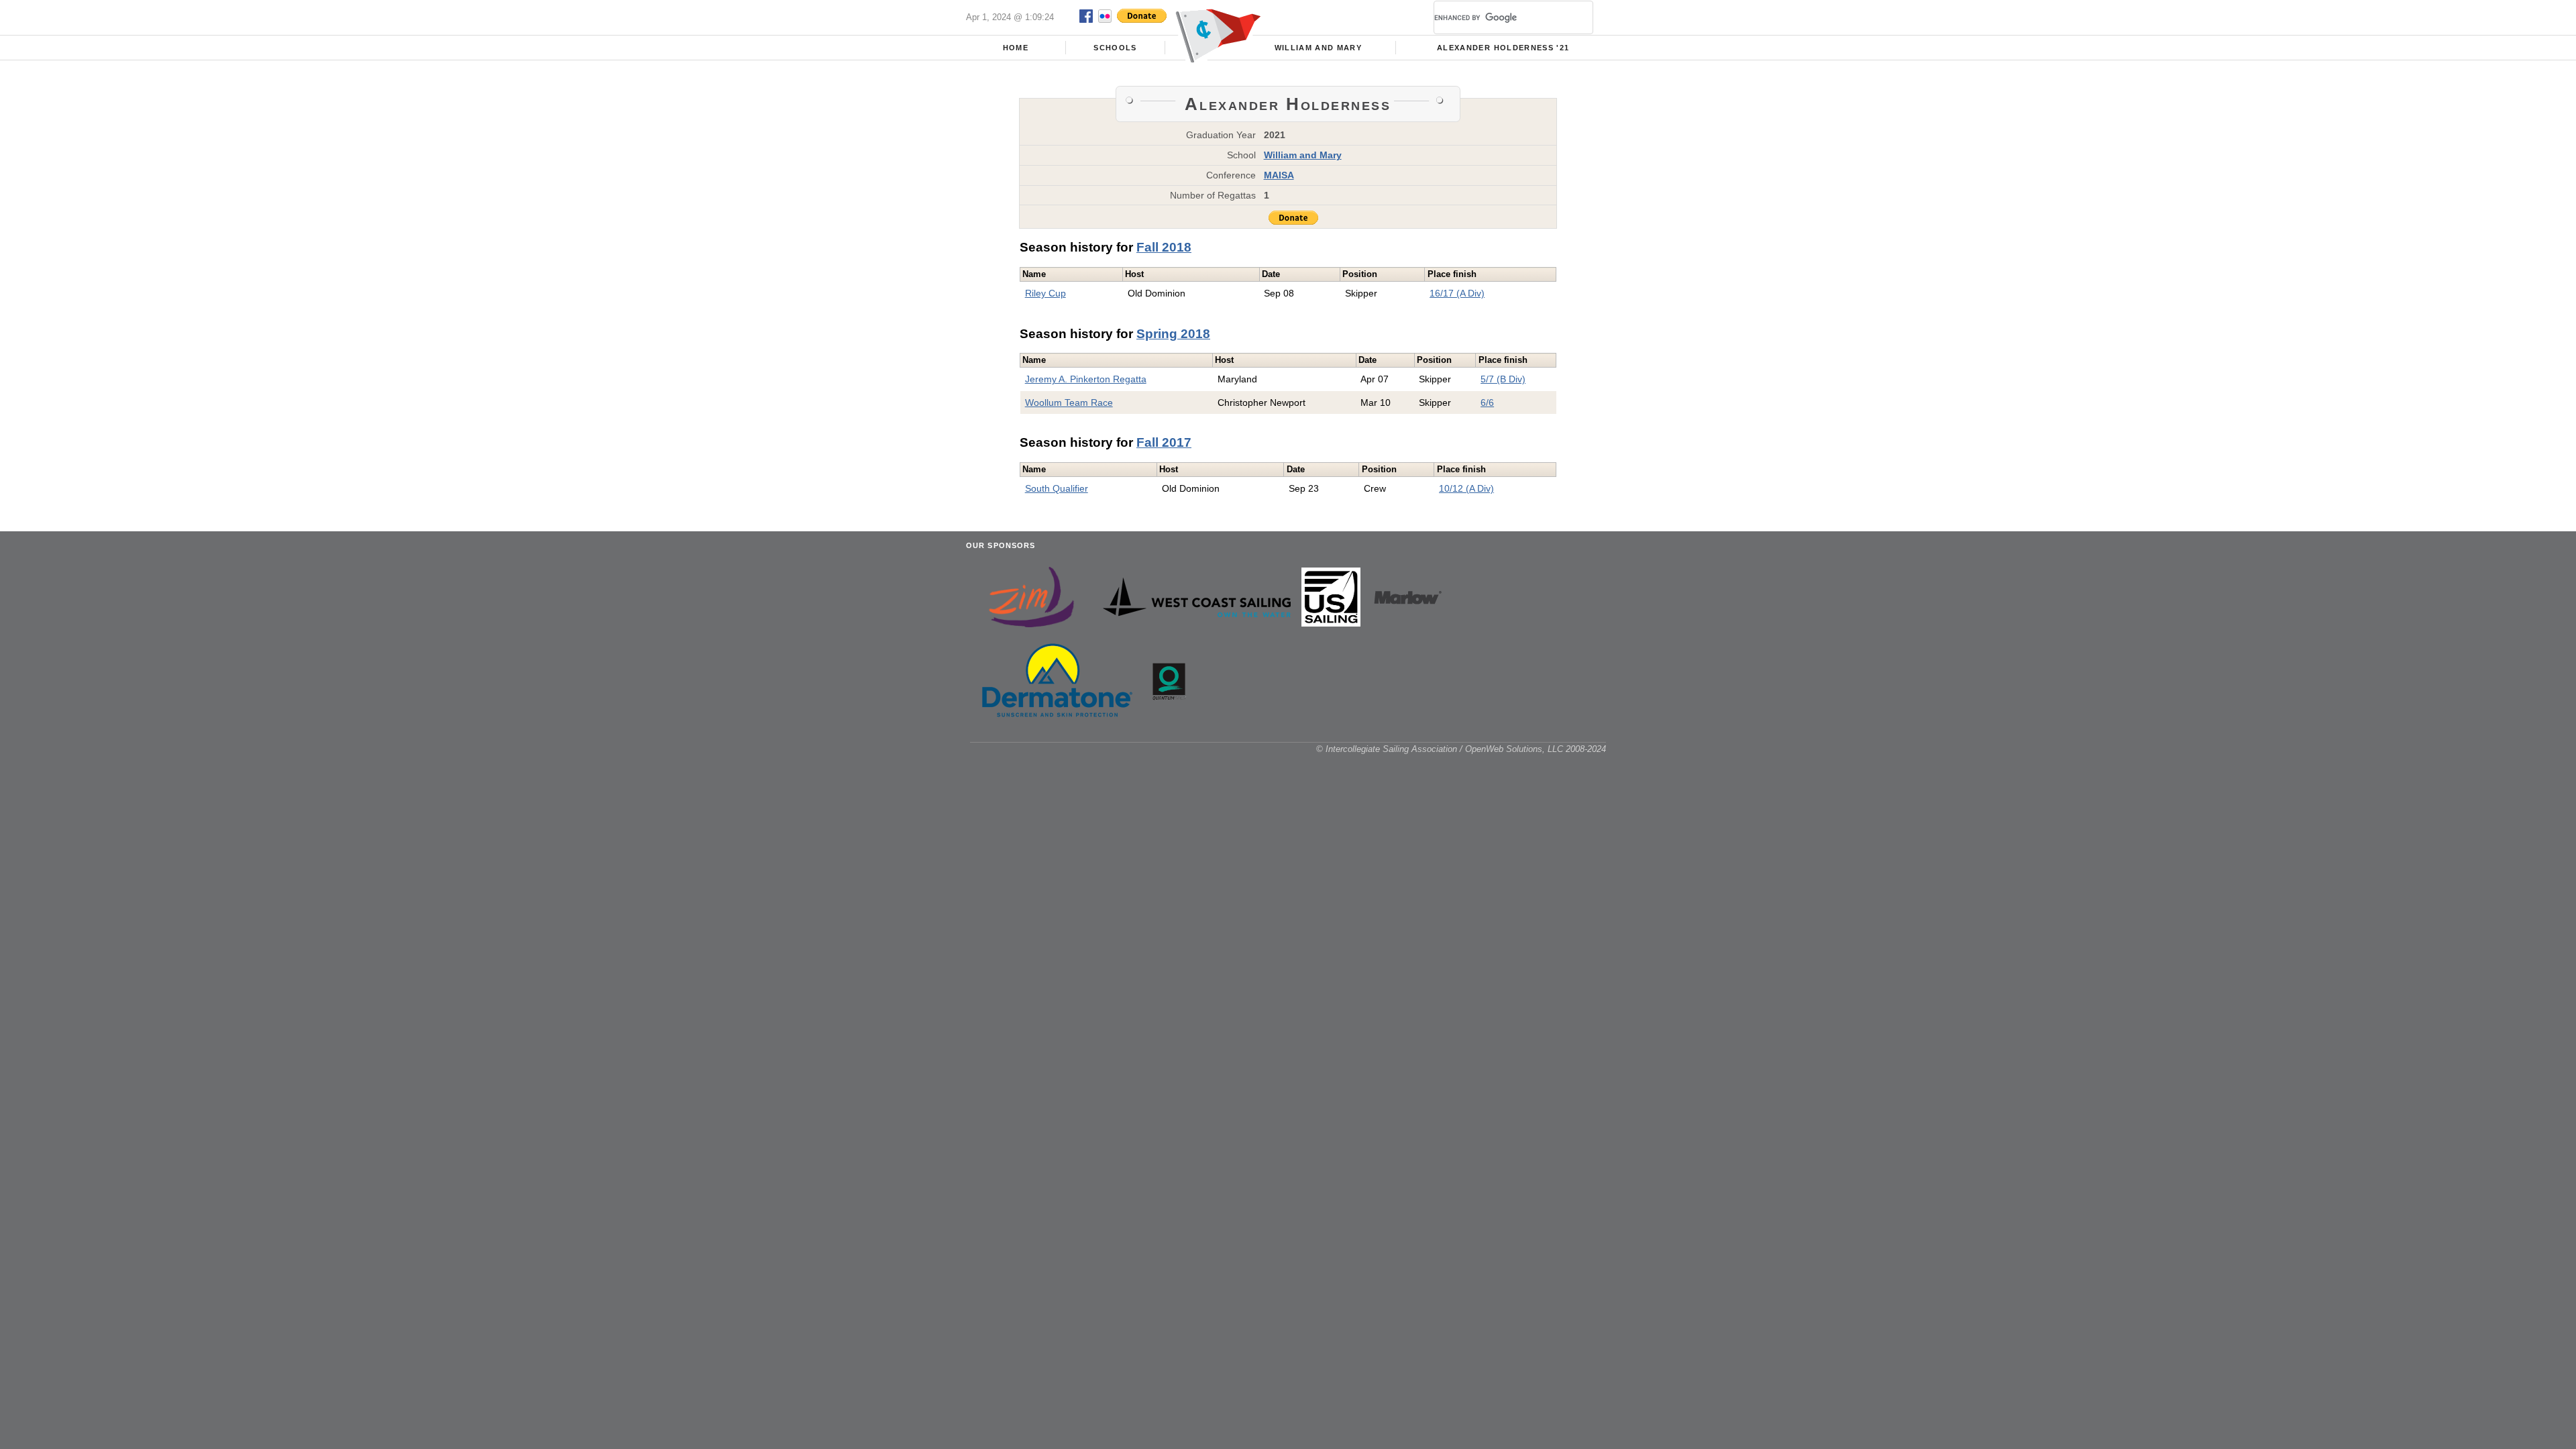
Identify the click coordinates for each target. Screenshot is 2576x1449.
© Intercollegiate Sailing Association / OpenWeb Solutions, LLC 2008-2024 (1461, 749)
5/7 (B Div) (1503, 379)
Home (1016, 48)
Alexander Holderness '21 (1503, 48)
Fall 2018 (1164, 247)
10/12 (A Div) (1466, 488)
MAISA (1279, 175)
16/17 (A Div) (1457, 293)
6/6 (1487, 402)
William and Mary (1319, 48)
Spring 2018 (1173, 334)
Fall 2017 (1164, 442)
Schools (1115, 48)
